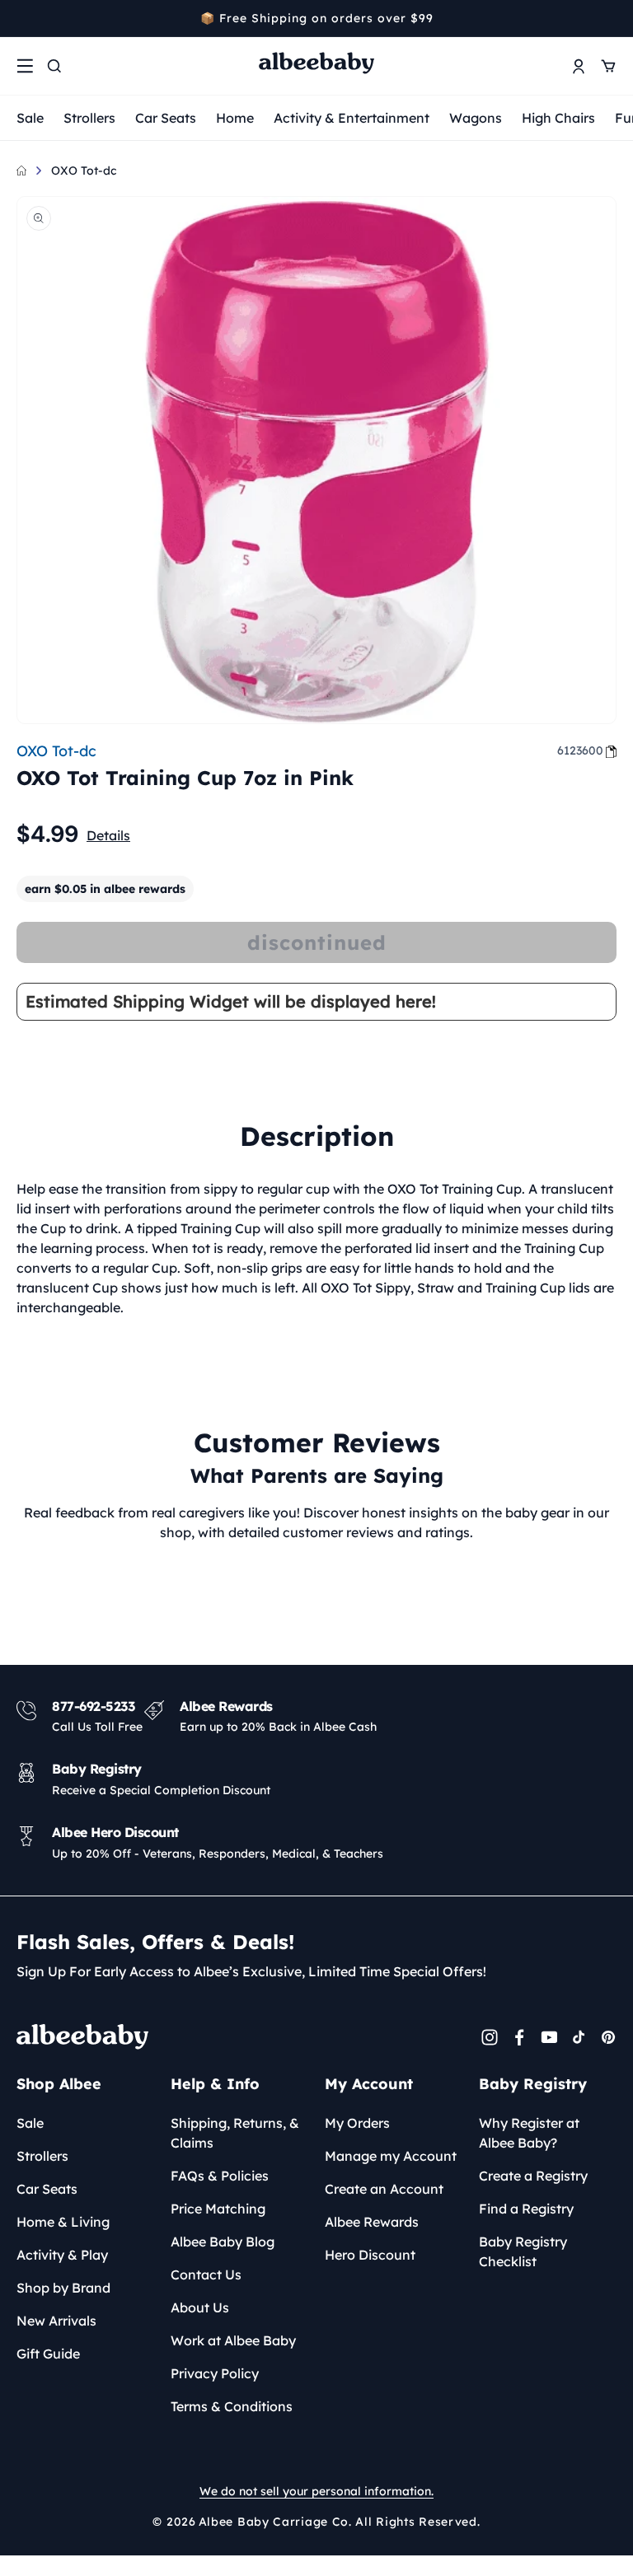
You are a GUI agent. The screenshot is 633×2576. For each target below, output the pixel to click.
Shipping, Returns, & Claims (235, 2133)
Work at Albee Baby (233, 2340)
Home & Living (63, 2222)
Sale (30, 118)
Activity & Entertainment (352, 118)
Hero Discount (370, 2255)
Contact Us (206, 2274)
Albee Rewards (372, 2222)
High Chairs (558, 118)
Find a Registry (526, 2209)
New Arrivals (56, 2321)
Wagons (476, 118)
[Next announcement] (611, 18)
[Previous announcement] (22, 18)
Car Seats (166, 118)
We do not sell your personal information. (316, 2491)
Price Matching (218, 2209)
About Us (200, 2307)
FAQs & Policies (220, 2176)
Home (235, 118)
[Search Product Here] (54, 66)
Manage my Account (391, 2156)
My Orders (357, 2123)
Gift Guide (48, 2354)
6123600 (580, 750)
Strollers (89, 118)
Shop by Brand (63, 2288)
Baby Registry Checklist (523, 2251)
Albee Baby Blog (223, 2242)
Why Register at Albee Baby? (529, 2133)
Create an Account (384, 2189)
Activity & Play (62, 2255)
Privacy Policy (215, 2373)
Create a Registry (533, 2176)
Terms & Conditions (232, 2406)
